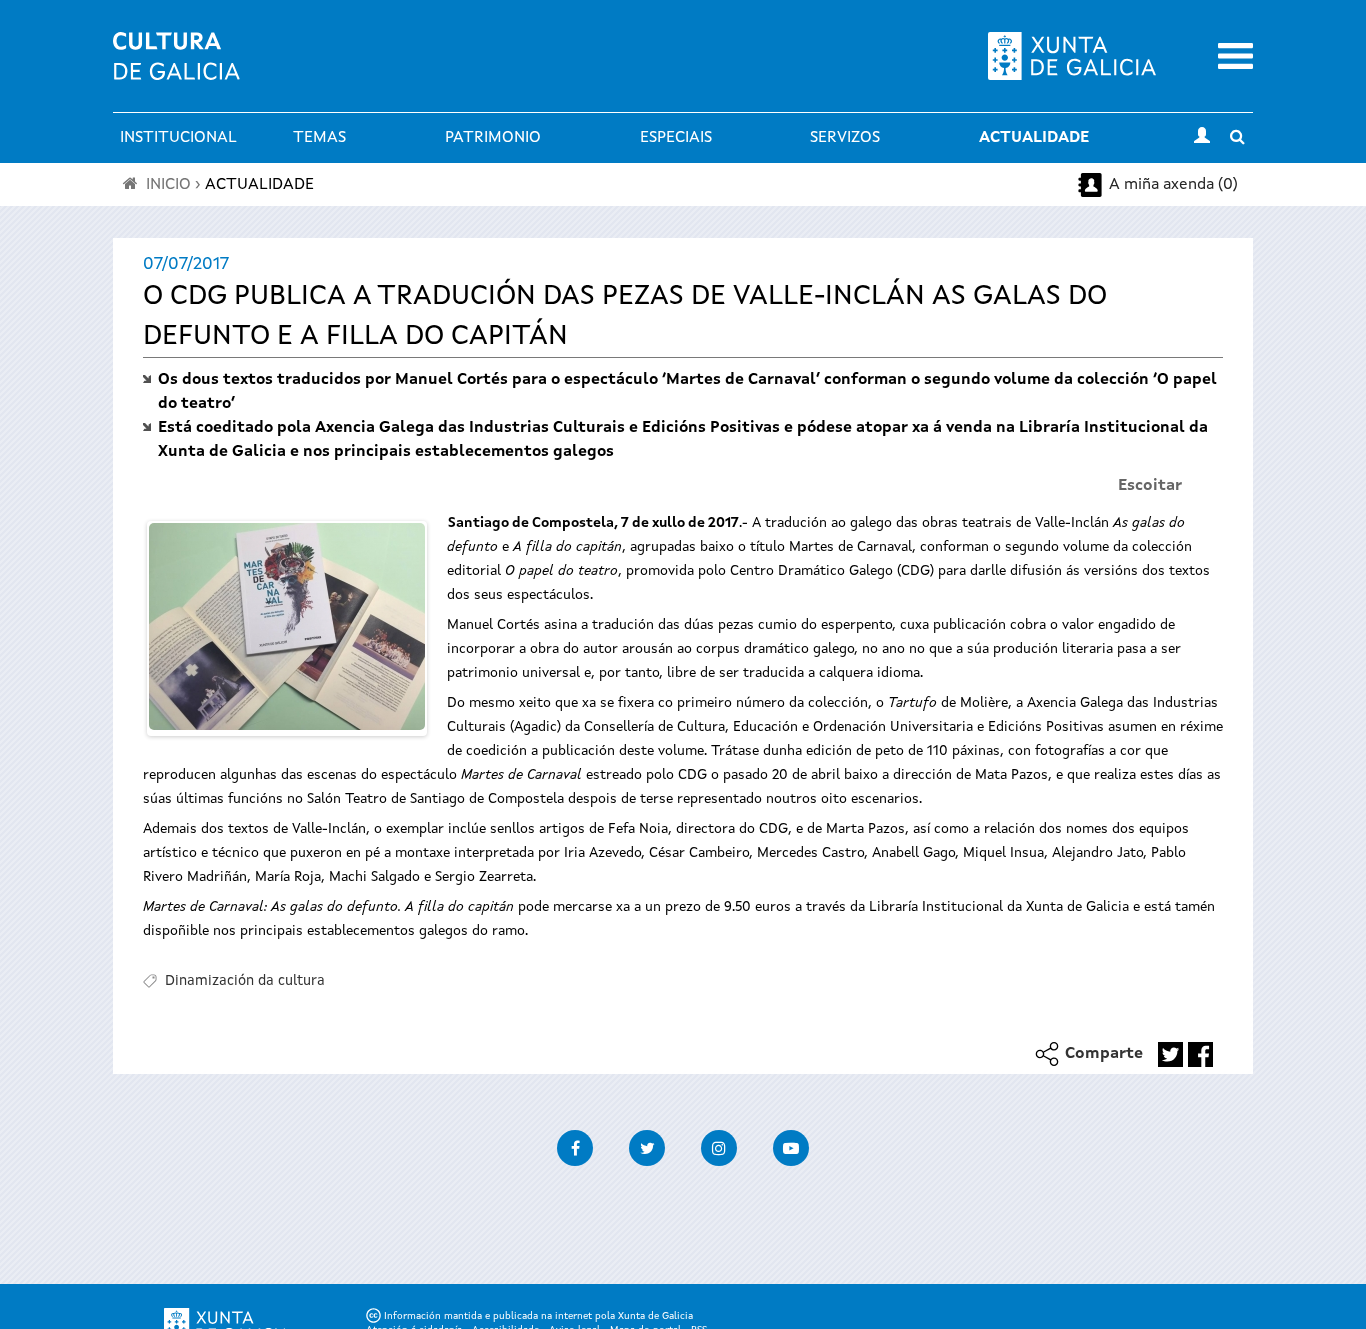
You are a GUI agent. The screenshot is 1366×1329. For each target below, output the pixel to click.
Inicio (168, 185)
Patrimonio (493, 138)
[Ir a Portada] (176, 68)
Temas (319, 138)
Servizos (845, 138)
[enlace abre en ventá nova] (1170, 1054)
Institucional (178, 138)
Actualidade (1034, 138)
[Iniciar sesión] (1202, 138)
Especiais (676, 138)
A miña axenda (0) (1173, 185)
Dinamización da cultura (245, 981)
